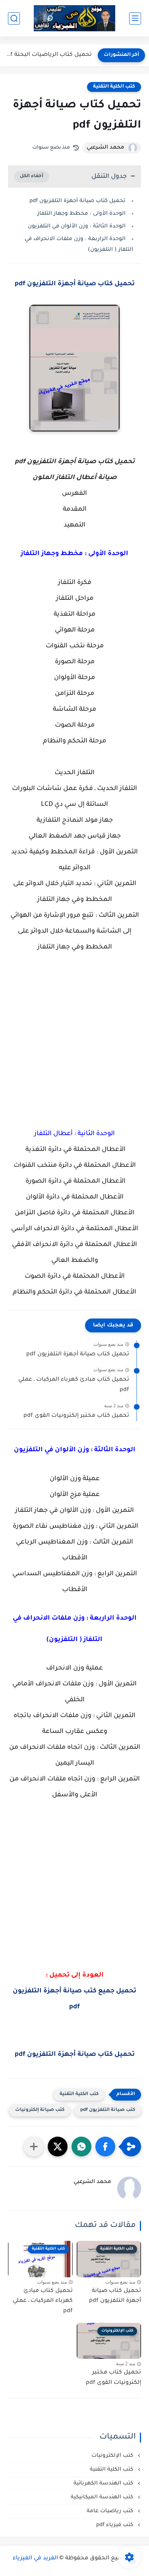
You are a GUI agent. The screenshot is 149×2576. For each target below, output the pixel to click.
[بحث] (14, 18)
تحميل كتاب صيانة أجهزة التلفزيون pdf (77, 201)
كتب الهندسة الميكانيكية (103, 2497)
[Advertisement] (74, 1056)
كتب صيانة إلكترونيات (40, 2110)
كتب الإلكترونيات (113, 2456)
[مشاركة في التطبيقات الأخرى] (34, 2147)
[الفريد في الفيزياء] (74, 18)
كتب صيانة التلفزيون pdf (108, 2110)
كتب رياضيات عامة (111, 2511)
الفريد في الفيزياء (35, 2559)
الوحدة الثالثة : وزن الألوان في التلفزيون (77, 226)
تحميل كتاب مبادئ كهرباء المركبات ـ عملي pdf (74, 1385)
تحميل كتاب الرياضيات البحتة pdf (48, 55)
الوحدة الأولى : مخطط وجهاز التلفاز (81, 214)
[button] (105, 2147)
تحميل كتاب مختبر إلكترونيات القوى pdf (76, 1416)
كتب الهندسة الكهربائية (104, 2483)
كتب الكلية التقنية (114, 87)
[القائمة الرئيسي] (135, 18)
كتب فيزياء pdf (115, 2525)
